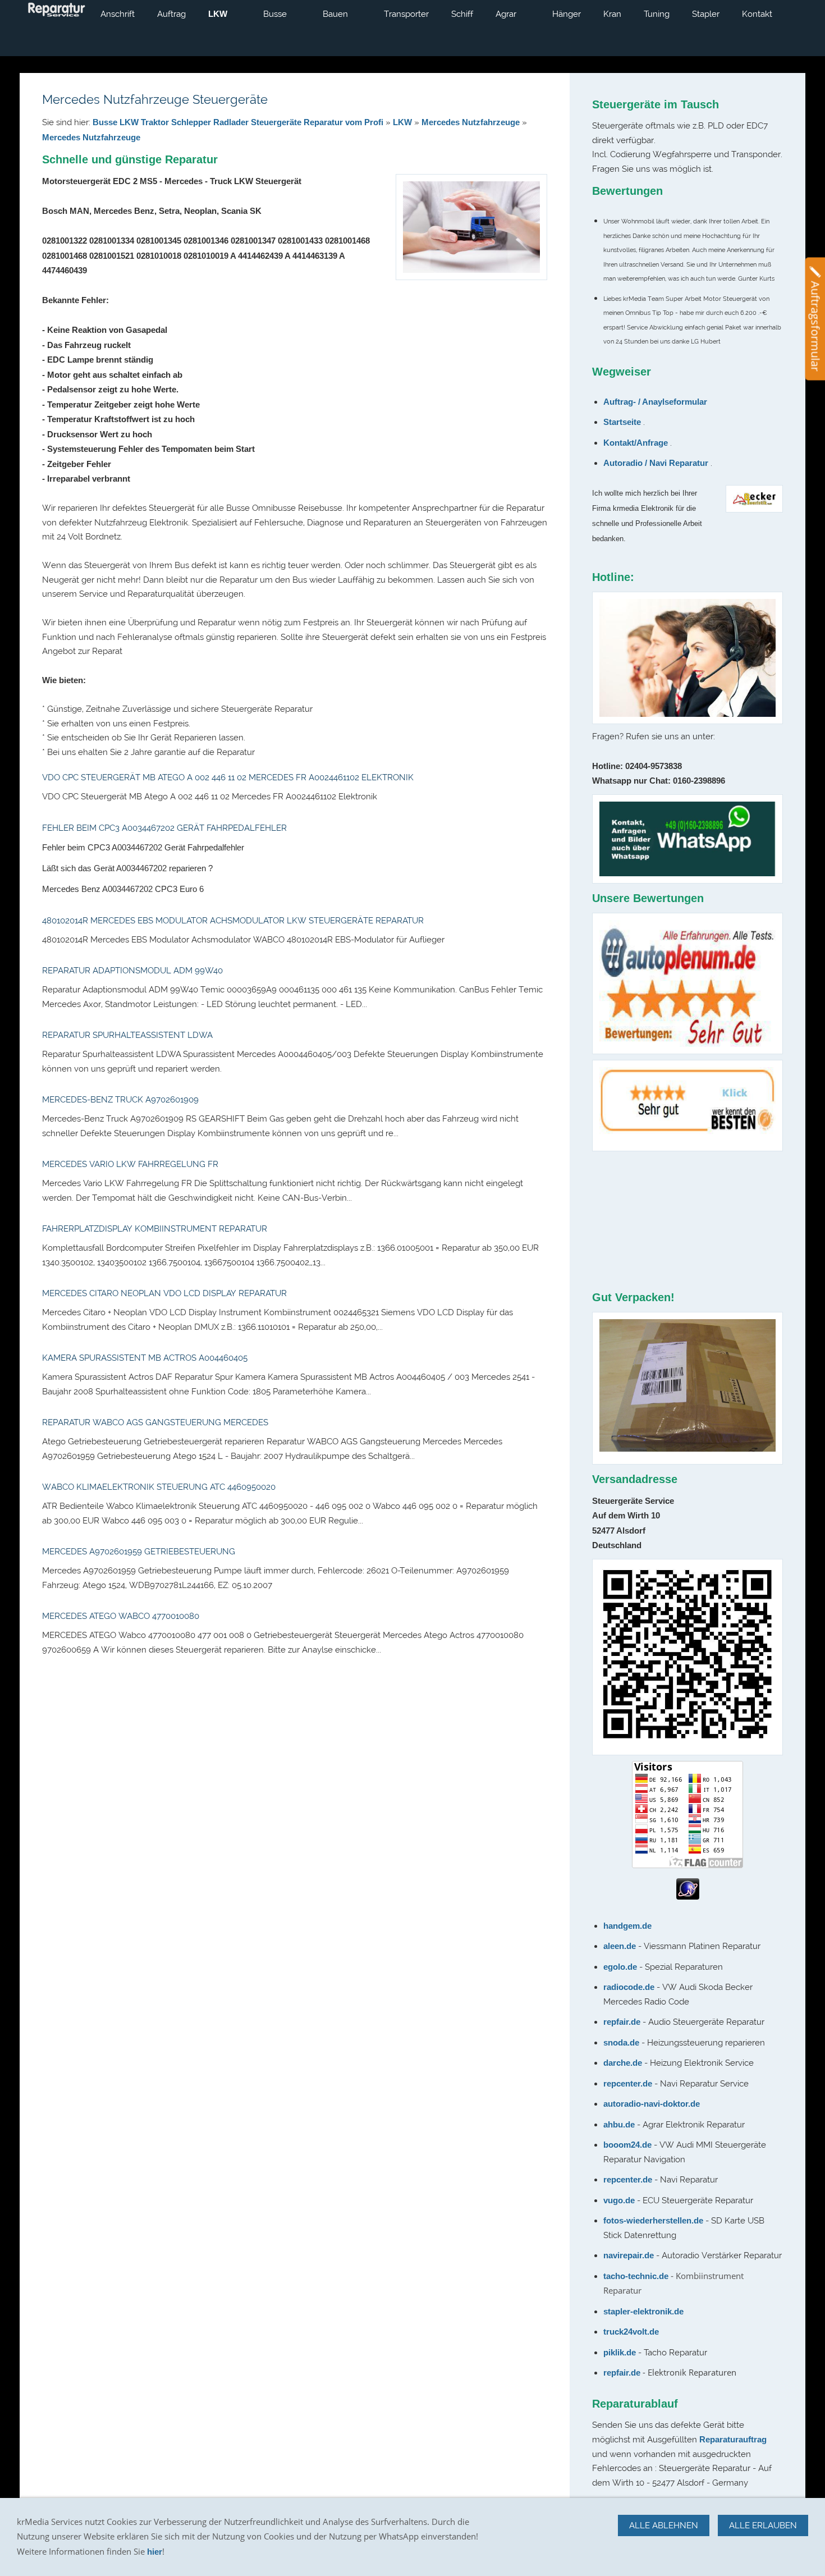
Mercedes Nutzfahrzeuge (471, 122)
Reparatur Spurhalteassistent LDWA (127, 1035)
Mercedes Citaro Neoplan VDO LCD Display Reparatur (164, 1293)
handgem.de (627, 1926)
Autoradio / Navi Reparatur (656, 463)
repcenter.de (629, 2083)
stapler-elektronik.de (643, 2311)
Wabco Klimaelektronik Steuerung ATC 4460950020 (159, 1487)
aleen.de (620, 1946)
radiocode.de (630, 1987)
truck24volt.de (631, 2332)
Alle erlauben (763, 2525)
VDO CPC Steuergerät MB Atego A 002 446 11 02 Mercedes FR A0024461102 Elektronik (228, 777)
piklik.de (621, 2352)
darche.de (623, 2063)
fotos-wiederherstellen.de (653, 2220)
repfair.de (623, 2022)
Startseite (622, 422)
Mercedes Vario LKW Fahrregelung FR (130, 1164)
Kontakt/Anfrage (636, 443)
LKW (402, 122)
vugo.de (619, 2200)
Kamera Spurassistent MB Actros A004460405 (145, 1358)
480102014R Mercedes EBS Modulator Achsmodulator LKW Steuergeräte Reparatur (233, 921)
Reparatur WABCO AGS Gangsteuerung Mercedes (155, 1422)
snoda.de (621, 2042)
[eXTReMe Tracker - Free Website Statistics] (688, 1896)
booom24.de (627, 2145)
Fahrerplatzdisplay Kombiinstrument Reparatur (155, 1229)
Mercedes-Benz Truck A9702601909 (120, 1100)
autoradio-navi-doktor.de (652, 2104)
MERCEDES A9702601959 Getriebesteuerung (139, 1552)
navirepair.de (629, 2255)
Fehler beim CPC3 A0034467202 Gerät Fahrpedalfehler (164, 828)
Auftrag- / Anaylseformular (655, 402)
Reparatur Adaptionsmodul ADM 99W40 (132, 971)
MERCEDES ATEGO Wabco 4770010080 (121, 1616)
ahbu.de (619, 2124)
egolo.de (621, 1967)
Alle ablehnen (664, 2525)
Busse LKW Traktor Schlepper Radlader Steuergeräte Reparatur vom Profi (238, 122)
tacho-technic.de (636, 2276)
